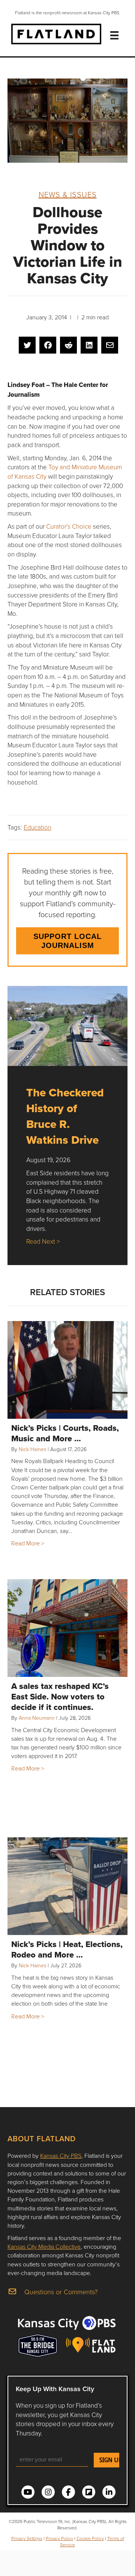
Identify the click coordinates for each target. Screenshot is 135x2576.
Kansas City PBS (61, 2156)
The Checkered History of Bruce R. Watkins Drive (65, 1116)
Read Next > (43, 1241)
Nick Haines (32, 1449)
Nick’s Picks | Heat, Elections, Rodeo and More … (67, 1949)
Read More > (28, 1543)
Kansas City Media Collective (44, 2246)
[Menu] (114, 35)
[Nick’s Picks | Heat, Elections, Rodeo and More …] (67, 1886)
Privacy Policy (59, 2538)
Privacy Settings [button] (27, 2538)
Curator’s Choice (69, 526)
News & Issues (68, 194)
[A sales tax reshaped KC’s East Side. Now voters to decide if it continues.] (67, 1628)
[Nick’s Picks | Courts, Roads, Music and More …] (67, 1370)
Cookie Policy (90, 2538)
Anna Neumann (37, 1718)
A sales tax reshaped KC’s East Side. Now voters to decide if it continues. (60, 1696)
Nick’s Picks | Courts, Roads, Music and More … (65, 1433)
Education (37, 827)
